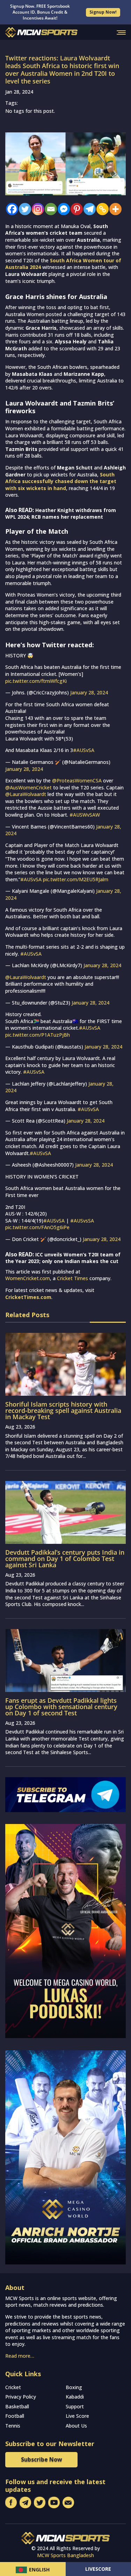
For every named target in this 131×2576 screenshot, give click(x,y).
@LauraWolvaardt (26, 794)
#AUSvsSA (82, 1221)
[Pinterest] (75, 209)
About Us (76, 2426)
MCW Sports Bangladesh (65, 2555)
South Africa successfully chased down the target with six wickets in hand (61, 481)
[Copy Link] (101, 209)
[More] (114, 209)
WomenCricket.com (28, 1278)
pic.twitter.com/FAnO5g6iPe (37, 1227)
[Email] (49, 209)
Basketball (17, 2406)
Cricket (13, 2387)
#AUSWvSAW (85, 815)
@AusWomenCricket (28, 787)
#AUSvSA (84, 750)
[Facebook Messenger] (62, 209)
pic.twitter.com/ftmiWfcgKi (36, 681)
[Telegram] (88, 209)
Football (15, 2416)
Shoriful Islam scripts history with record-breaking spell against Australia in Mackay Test (63, 1410)
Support (75, 2406)
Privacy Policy (21, 2397)
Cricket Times (72, 1278)
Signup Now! (103, 12)
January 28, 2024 (89, 692)
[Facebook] (10, 209)
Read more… (20, 2356)
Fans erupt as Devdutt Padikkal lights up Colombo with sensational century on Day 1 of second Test (61, 1707)
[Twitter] (23, 209)
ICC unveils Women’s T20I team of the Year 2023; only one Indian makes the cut (63, 1258)
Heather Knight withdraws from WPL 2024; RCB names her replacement (61, 514)
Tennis (13, 2426)
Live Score (77, 2416)
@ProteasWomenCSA (77, 780)
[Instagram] (36, 209)
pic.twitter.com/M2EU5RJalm (76, 879)
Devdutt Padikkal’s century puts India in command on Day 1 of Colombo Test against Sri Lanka (65, 1559)
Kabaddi (75, 2397)
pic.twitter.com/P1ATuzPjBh (38, 1035)
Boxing (74, 2387)
